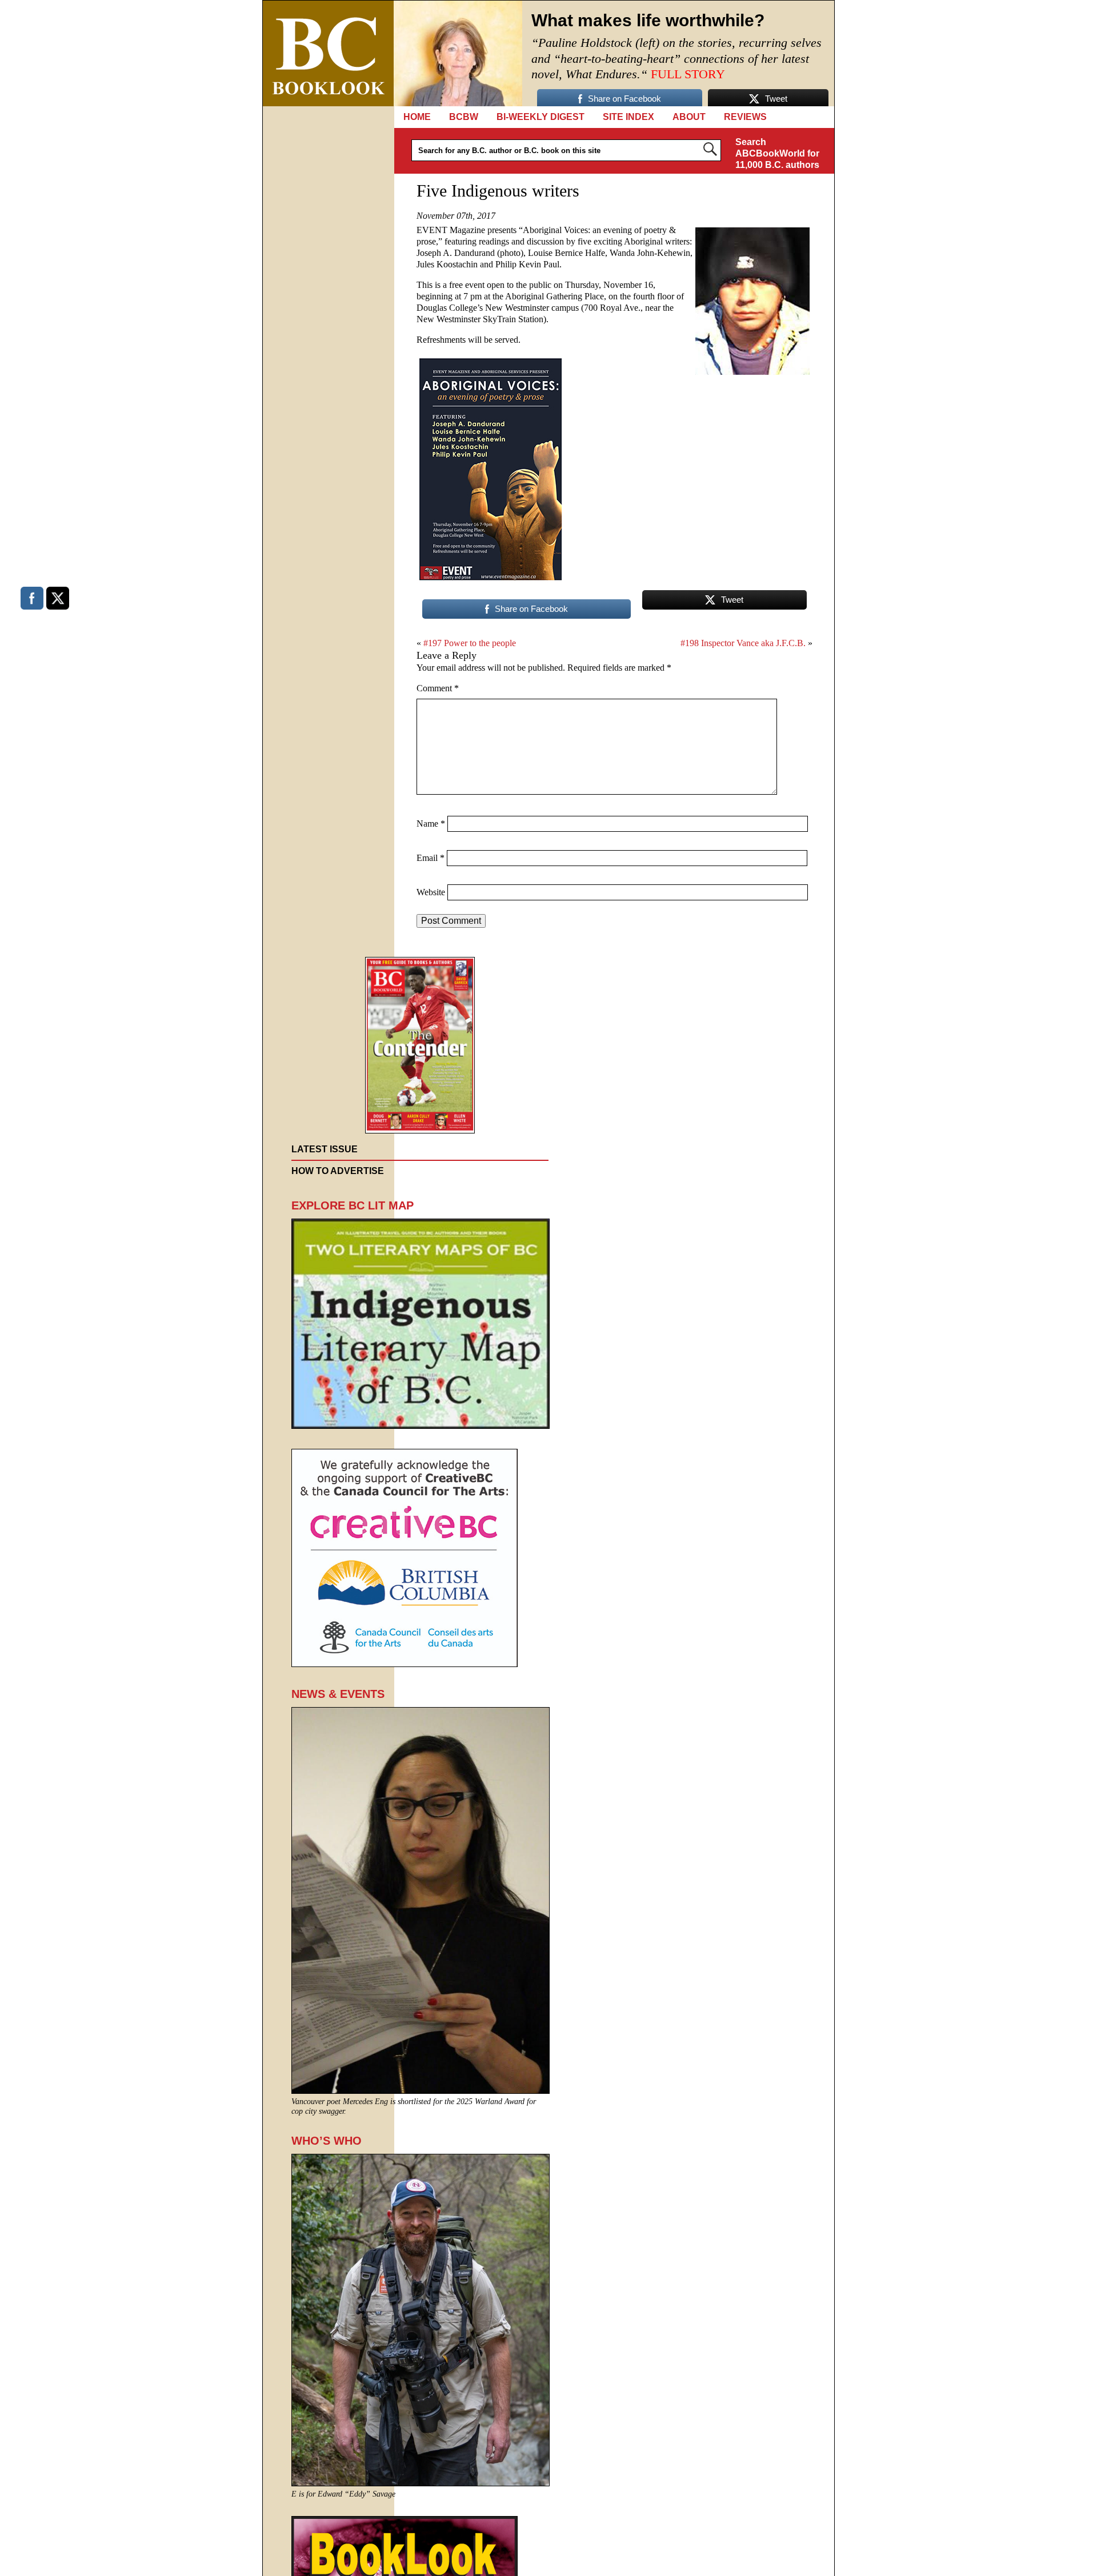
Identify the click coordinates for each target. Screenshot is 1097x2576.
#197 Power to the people (470, 643)
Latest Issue (325, 1149)
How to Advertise (338, 1171)
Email (431, 858)
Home (417, 117)
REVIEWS (745, 117)
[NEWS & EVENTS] (421, 2091)
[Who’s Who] (421, 2483)
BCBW (464, 117)
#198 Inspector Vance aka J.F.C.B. (743, 643)
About (689, 117)
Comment (438, 688)
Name (431, 824)
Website (431, 892)
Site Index (628, 117)
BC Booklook (328, 53)
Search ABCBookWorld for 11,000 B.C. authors (777, 153)
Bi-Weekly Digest (541, 117)
